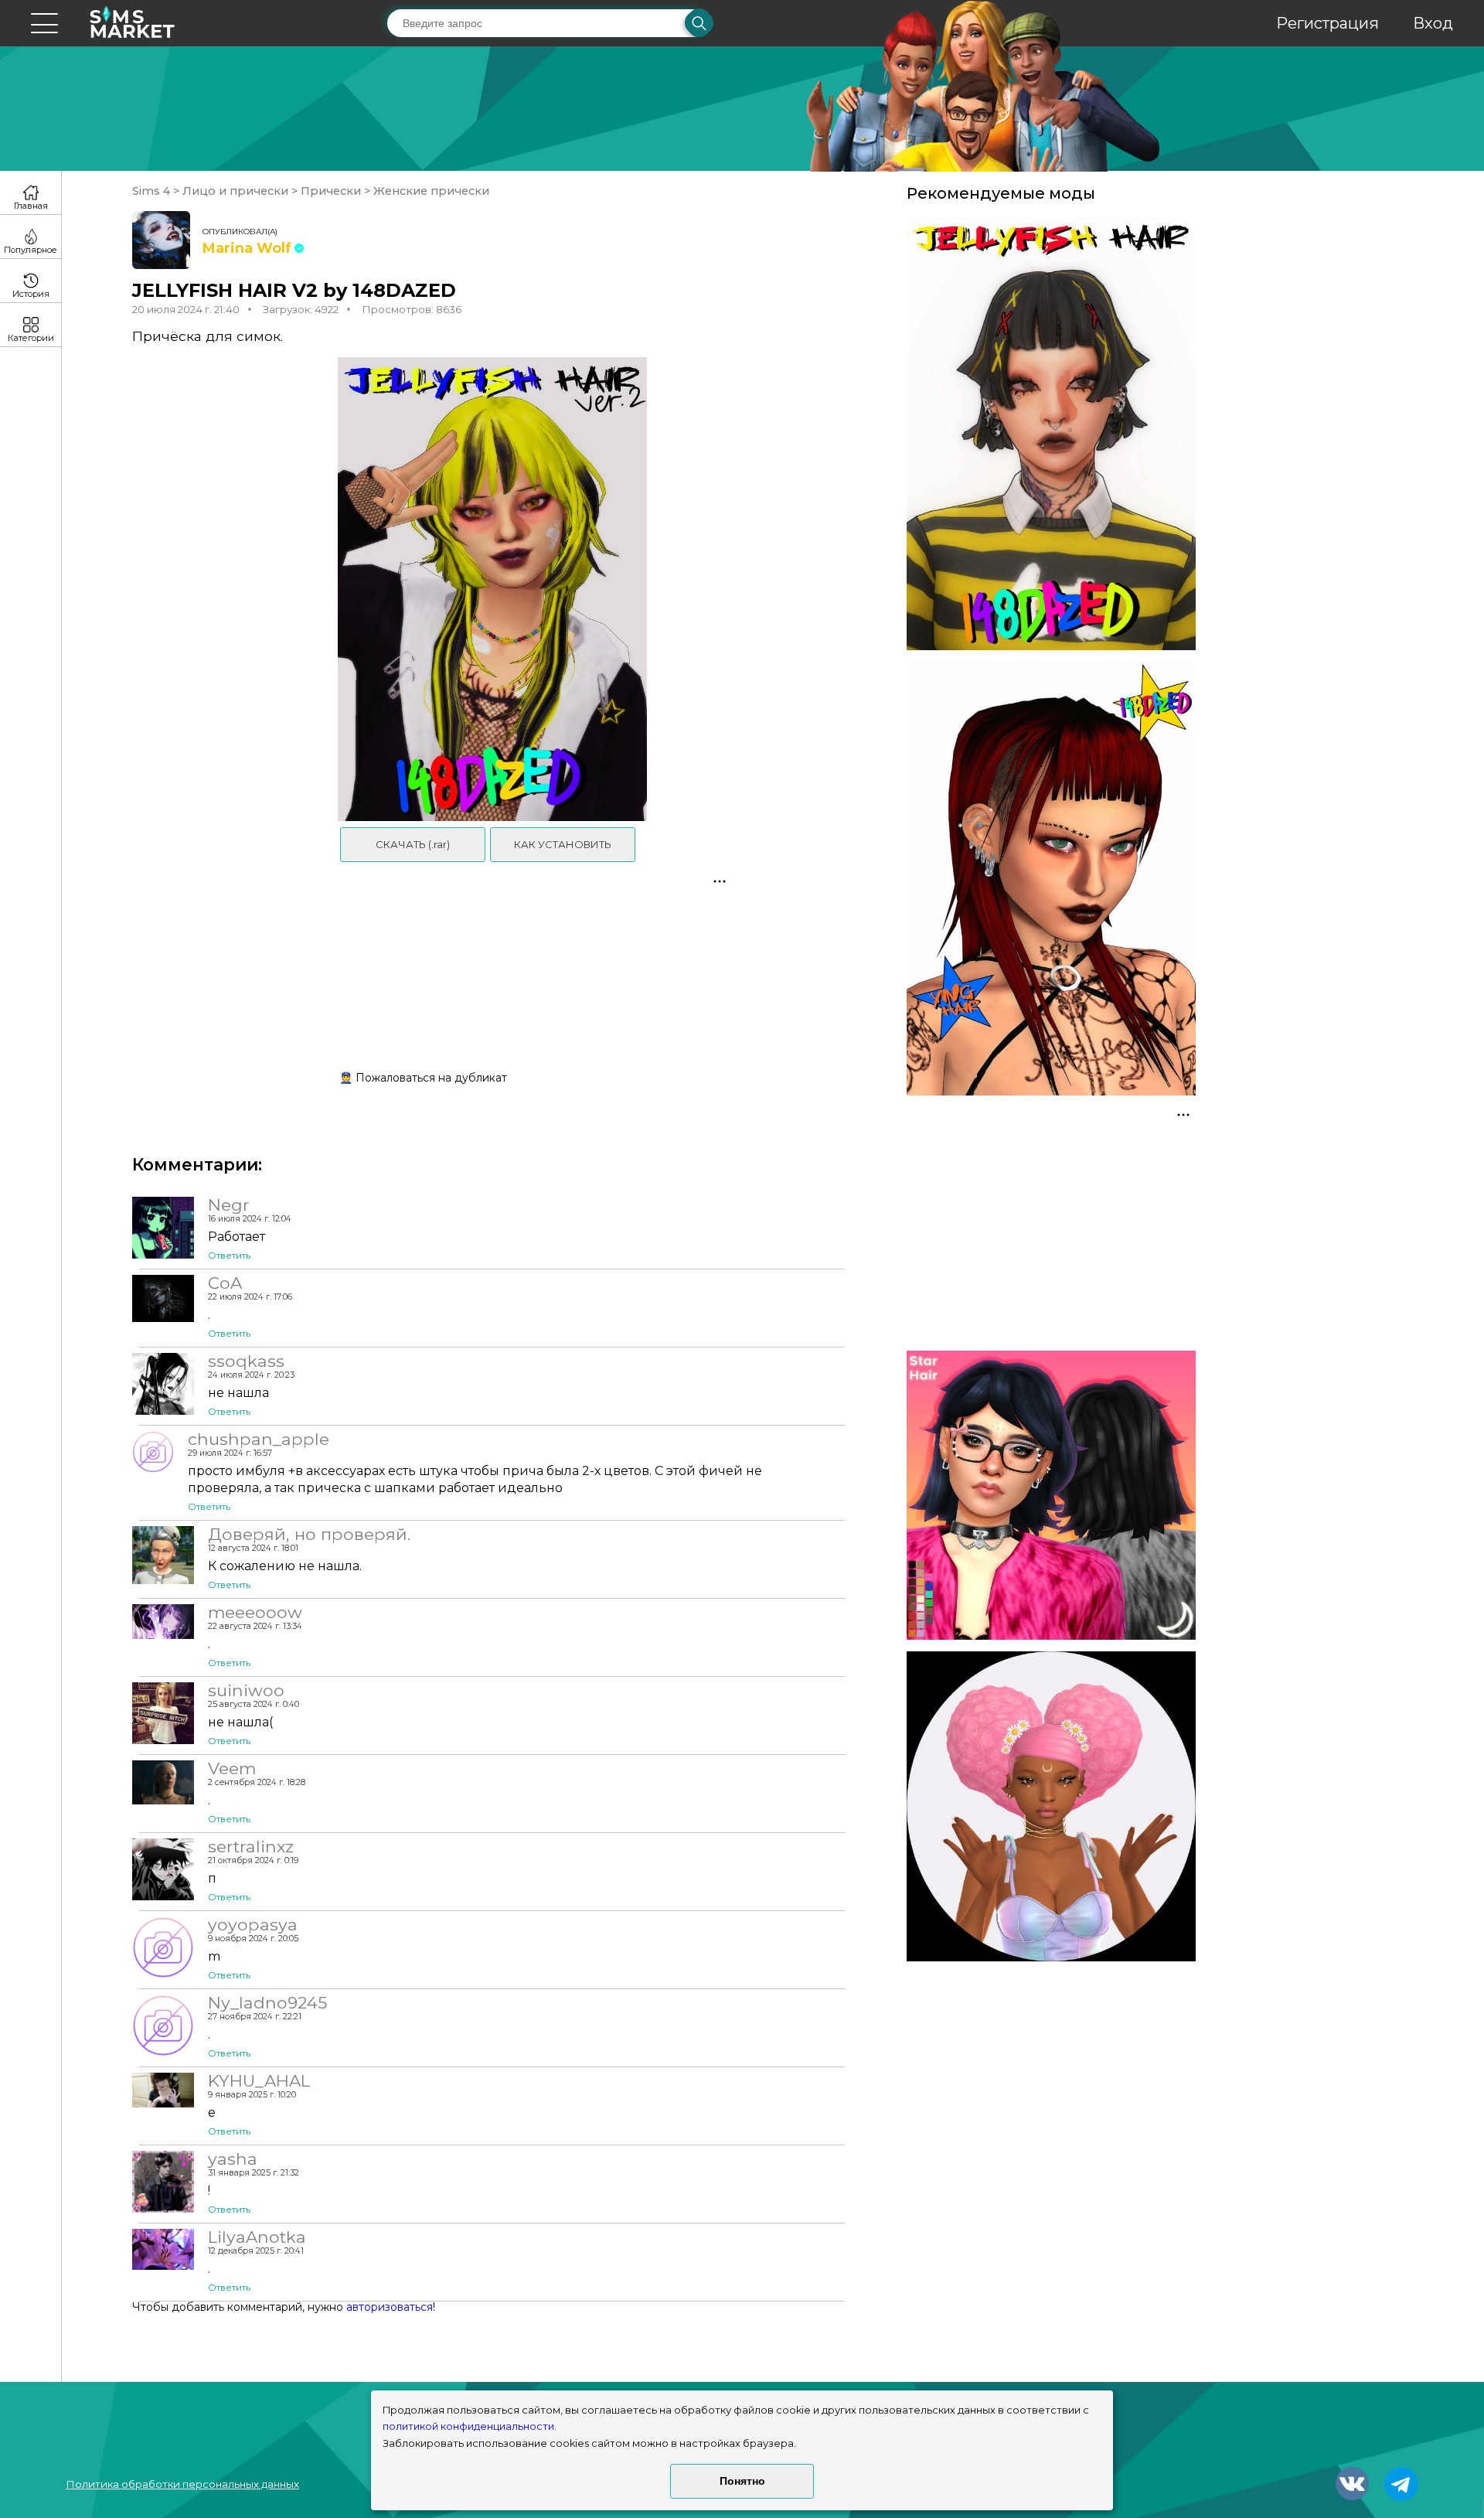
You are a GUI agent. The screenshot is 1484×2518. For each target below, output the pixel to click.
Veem (232, 1768)
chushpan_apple (259, 1439)
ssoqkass (246, 1361)
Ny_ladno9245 (267, 2002)
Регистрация (1327, 23)
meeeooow (255, 1612)
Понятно (742, 2481)
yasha (233, 2159)
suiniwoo (246, 1690)
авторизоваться (390, 2307)
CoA (225, 1283)
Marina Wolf (247, 248)
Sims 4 (153, 191)
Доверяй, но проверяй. (309, 1534)
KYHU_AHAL (259, 2080)
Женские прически (430, 191)
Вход (1433, 23)
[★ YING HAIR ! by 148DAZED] (1051, 879)
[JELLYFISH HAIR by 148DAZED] (1051, 433)
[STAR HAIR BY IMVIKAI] (1051, 1495)
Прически (331, 191)
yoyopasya (253, 1924)
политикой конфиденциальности (468, 2426)
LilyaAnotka (257, 2237)
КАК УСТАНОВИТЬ (563, 844)
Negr (229, 1204)
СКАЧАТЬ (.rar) (413, 844)
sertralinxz (251, 1846)
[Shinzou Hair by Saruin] (1051, 1806)
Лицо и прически (235, 191)
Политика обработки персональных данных (182, 2484)
